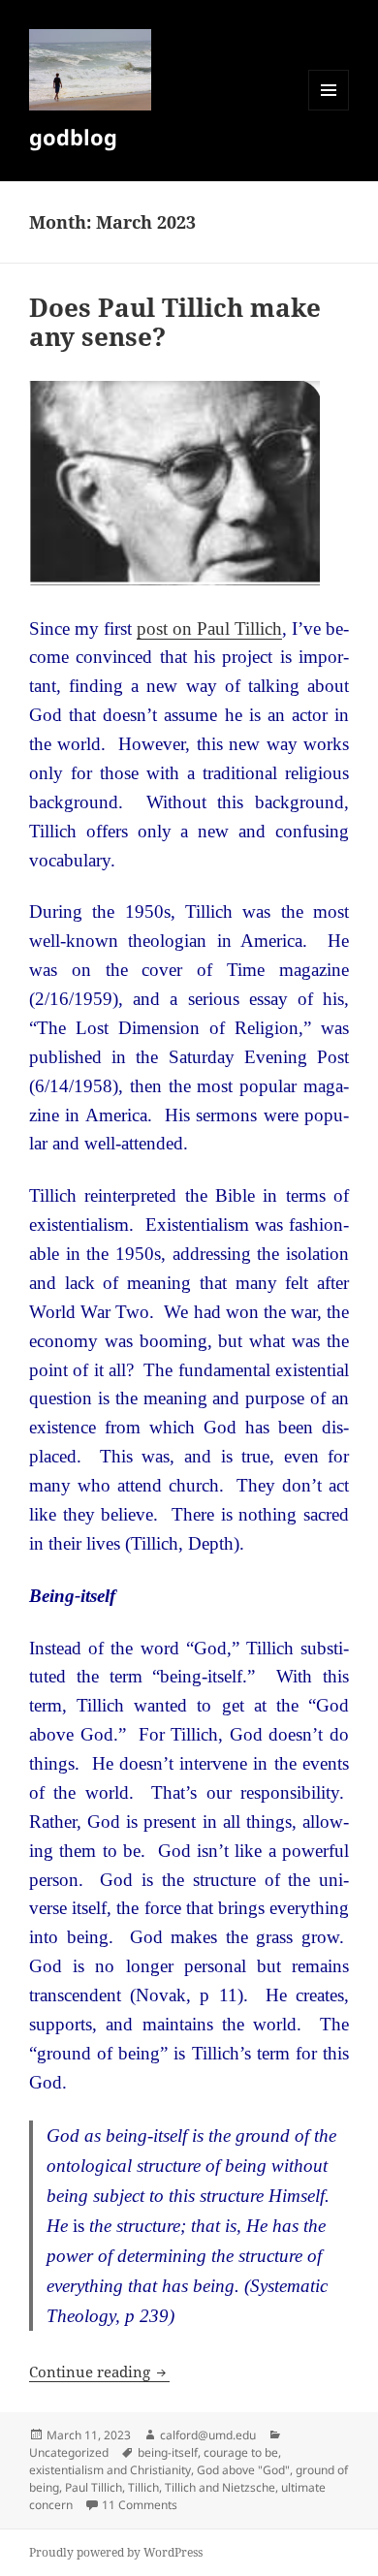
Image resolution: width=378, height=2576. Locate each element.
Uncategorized (69, 2452)
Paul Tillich (94, 2487)
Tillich (143, 2487)
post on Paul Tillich (209, 628)
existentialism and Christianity (110, 2470)
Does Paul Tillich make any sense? (175, 322)
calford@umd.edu (208, 2435)
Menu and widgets (329, 110)
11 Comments (140, 2505)
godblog (73, 137)
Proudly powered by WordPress (116, 2552)
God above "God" (243, 2470)
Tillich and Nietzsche (220, 2487)
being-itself (168, 2452)
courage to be (241, 2452)
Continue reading (99, 2372)
